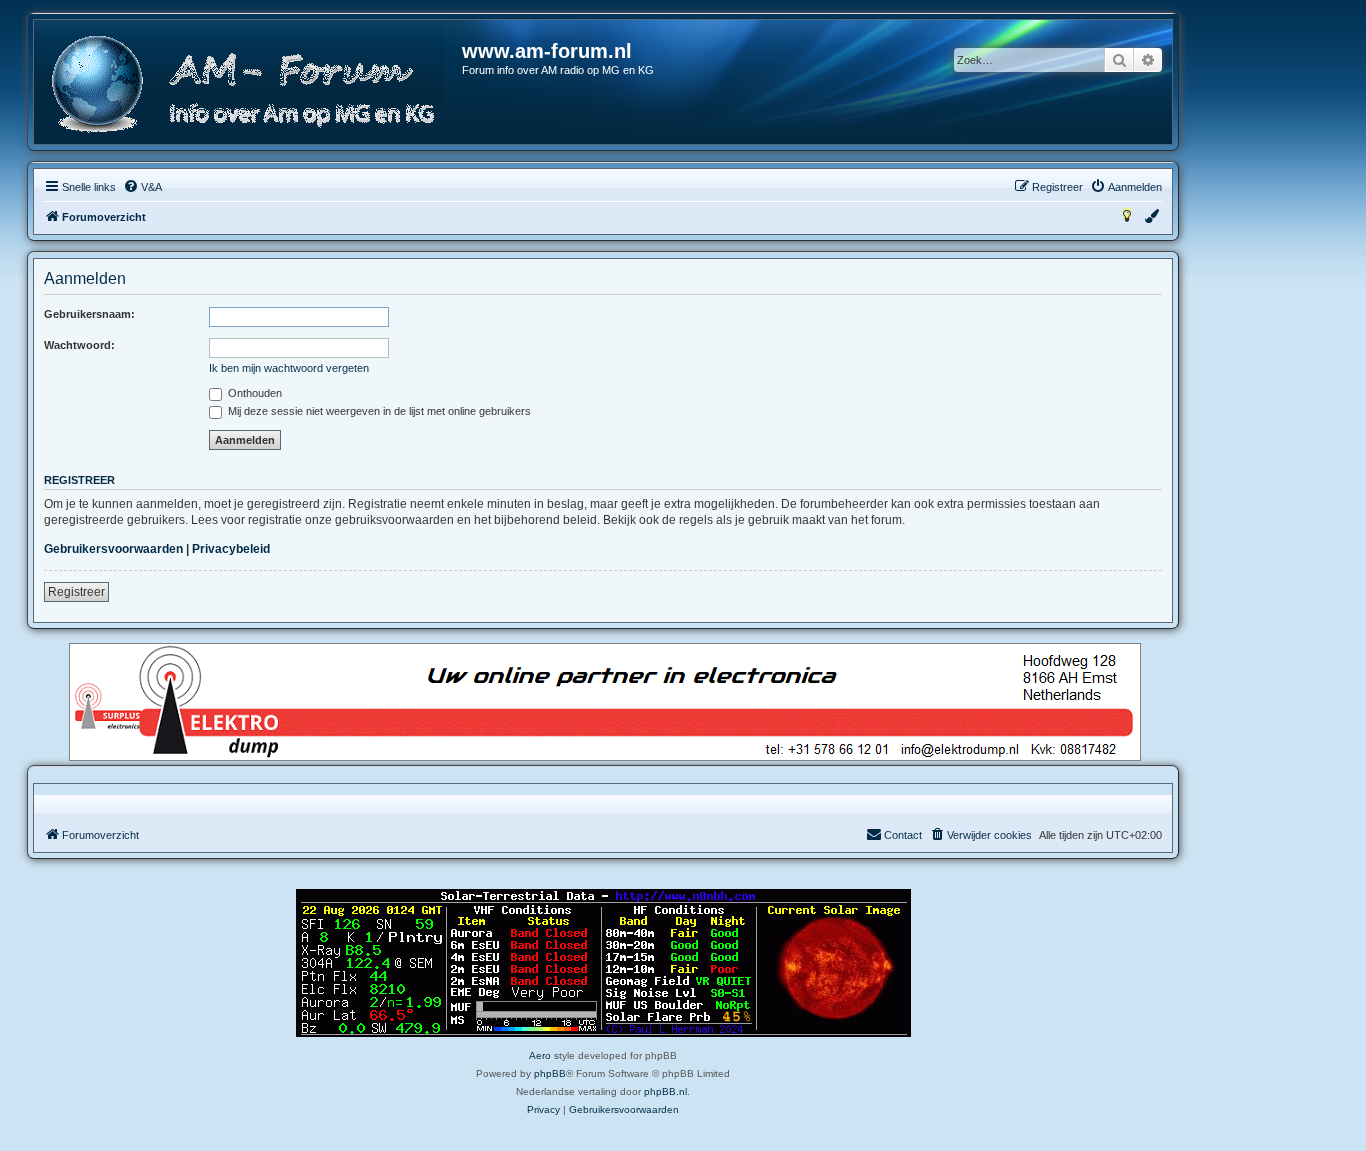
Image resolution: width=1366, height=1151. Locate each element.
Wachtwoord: (79, 345)
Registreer (76, 592)
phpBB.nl (665, 1091)
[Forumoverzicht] (249, 84)
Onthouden (253, 393)
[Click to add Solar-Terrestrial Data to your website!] (603, 963)
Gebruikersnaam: (89, 314)
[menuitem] (142, 187)
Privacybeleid (231, 549)
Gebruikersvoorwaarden (113, 549)
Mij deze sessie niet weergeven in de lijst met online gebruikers (378, 411)
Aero (540, 1055)
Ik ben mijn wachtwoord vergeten (289, 368)
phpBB (550, 1073)
